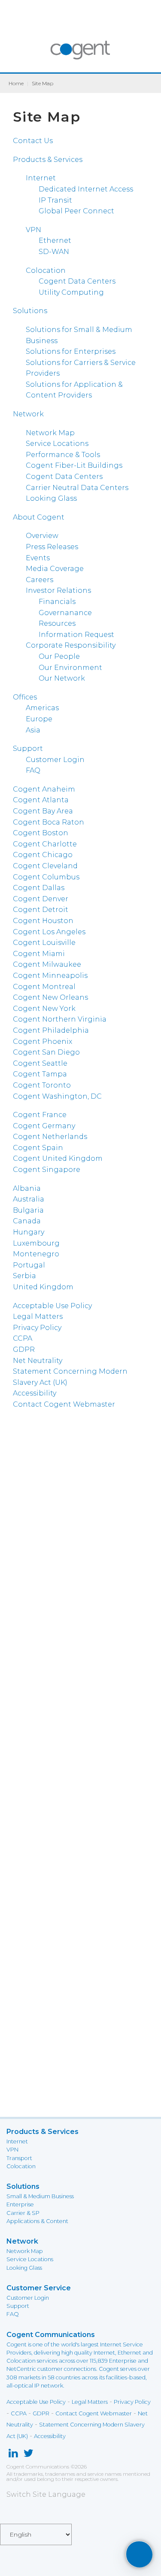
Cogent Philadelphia (51, 1030)
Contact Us (33, 141)
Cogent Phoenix (43, 1041)
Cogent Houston (43, 921)
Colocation (46, 270)
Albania (27, 1188)
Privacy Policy (37, 1328)
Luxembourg (36, 1243)
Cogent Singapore (47, 1170)
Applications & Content (37, 2221)
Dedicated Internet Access (86, 189)
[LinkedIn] (13, 2455)
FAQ (33, 770)
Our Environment (70, 668)
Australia (29, 1199)
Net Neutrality (38, 1361)
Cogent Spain (38, 1148)
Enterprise (20, 2204)
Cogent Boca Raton (49, 822)
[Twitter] (29, 2455)
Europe (39, 719)
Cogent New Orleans (50, 997)
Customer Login (55, 760)
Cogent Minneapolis (50, 976)
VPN (33, 230)
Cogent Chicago (43, 855)
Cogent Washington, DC (57, 1096)
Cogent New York (44, 1009)
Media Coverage (55, 569)
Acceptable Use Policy (52, 1306)
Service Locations (57, 444)
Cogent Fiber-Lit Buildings (74, 465)
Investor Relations (58, 590)
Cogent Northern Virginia (60, 1019)
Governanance (65, 613)
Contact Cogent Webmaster (64, 1404)
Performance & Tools (63, 455)
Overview (42, 536)
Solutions (30, 311)
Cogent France (40, 1115)
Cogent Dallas (39, 888)
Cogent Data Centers (64, 477)
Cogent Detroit (41, 910)
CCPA (23, 1338)
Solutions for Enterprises (71, 351)
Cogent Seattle (40, 1063)
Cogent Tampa (40, 1074)
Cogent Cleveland (45, 866)
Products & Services (48, 160)
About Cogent (39, 517)
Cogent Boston (41, 833)
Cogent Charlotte (45, 844)
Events (38, 558)
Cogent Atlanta (41, 800)
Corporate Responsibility (71, 645)
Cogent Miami (39, 954)
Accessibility (35, 1393)
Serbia (24, 1276)
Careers (39, 580)
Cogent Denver (41, 899)
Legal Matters (38, 1316)
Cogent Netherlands (50, 1137)
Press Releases (52, 547)
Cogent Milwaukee (47, 964)
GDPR (24, 1349)
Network (28, 414)
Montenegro (36, 1254)
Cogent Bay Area (43, 811)
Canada (27, 1221)
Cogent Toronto (42, 1085)
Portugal (29, 1265)
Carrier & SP (23, 2213)
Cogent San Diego (46, 1052)
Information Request (76, 635)
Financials (57, 602)
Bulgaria (28, 1210)
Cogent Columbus (46, 877)
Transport (19, 2158)
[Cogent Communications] (80, 54)
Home (16, 83)
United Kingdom (43, 1287)
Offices (25, 697)
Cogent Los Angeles (49, 932)
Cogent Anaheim (44, 789)
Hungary (29, 1232)
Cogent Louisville (44, 943)
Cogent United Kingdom (58, 1158)
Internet (41, 178)
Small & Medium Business (40, 2196)
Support (28, 749)
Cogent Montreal (44, 987)
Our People (59, 656)
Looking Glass (51, 498)
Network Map (50, 433)
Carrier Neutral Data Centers (77, 488)
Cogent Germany (44, 1126)
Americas (42, 708)
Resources (57, 623)
